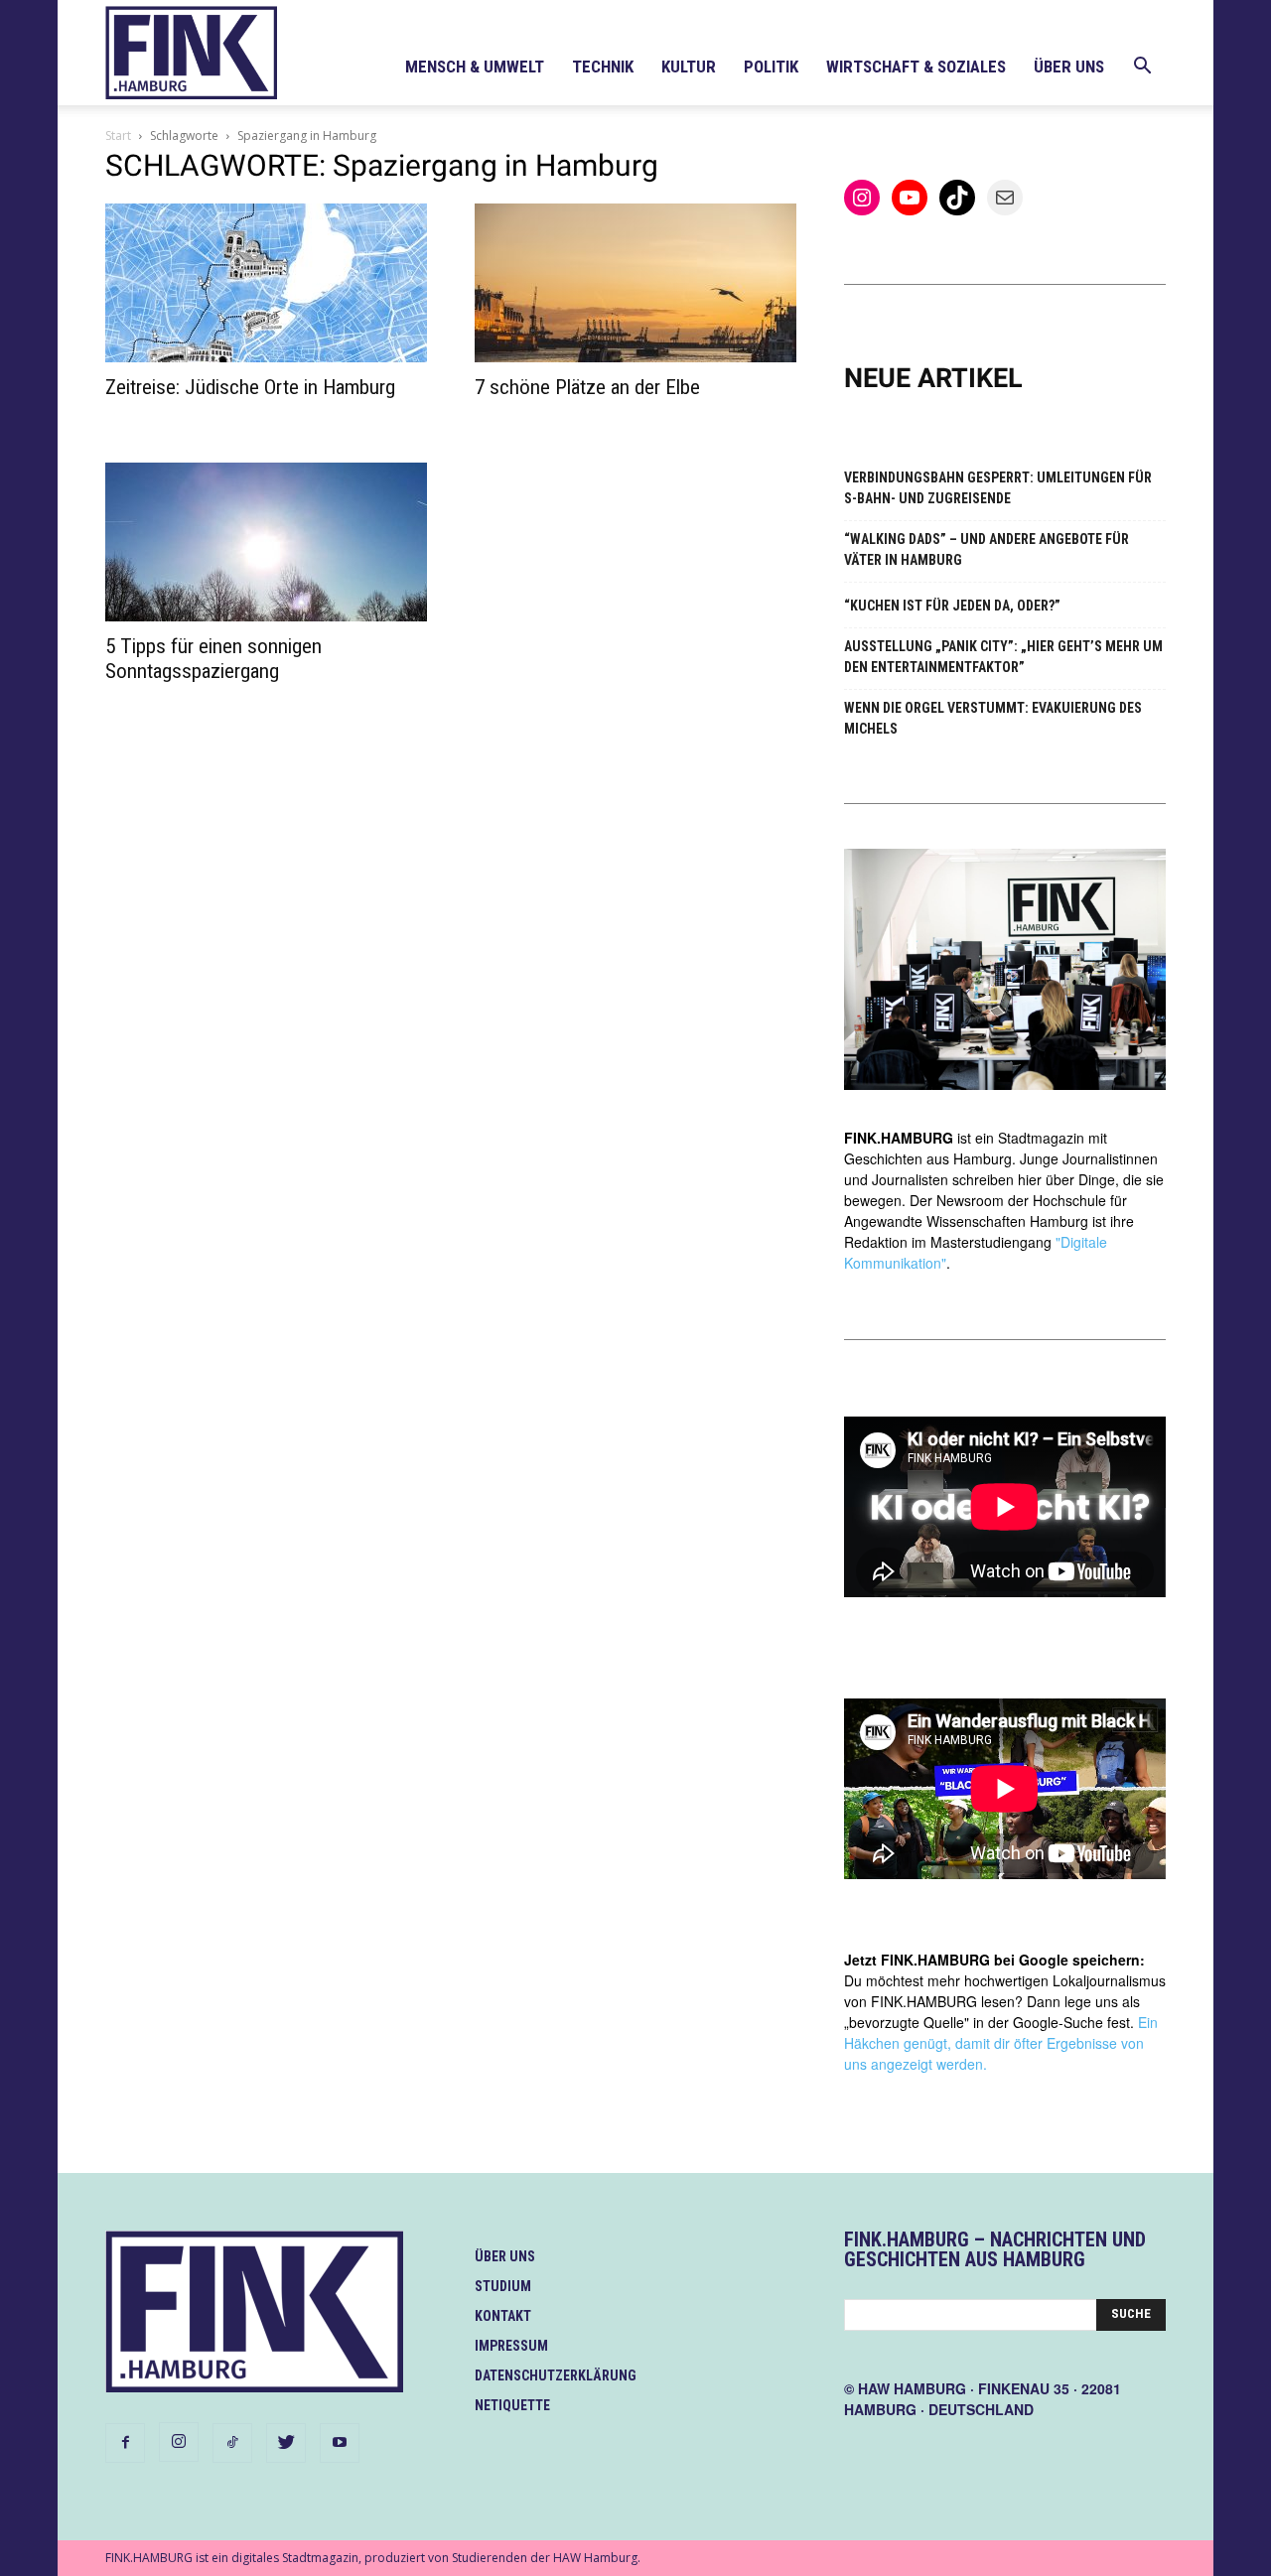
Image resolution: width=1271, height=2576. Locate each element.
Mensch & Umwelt (475, 67)
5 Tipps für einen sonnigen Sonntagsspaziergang (213, 659)
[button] (1142, 68)
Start (118, 136)
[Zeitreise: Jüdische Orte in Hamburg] (266, 283)
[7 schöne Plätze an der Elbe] (635, 283)
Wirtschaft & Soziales (916, 67)
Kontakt (503, 2316)
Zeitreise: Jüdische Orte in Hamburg (250, 387)
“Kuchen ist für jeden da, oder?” (952, 606)
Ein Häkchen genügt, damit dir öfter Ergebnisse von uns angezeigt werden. (1001, 2043)
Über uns (1069, 67)
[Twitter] (286, 2443)
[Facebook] (125, 2443)
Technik (603, 67)
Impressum (511, 2346)
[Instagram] (179, 2442)
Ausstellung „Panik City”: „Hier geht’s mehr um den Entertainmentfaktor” (1003, 657)
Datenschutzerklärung (556, 2375)
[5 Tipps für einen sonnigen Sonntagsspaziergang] (266, 542)
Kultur (689, 67)
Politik (771, 67)
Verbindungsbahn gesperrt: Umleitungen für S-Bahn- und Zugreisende (998, 488)
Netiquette (512, 2405)
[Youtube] (340, 2443)
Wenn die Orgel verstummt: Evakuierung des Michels (993, 718)
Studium (503, 2286)
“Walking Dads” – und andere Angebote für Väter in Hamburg (987, 549)
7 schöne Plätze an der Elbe (587, 387)
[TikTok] (232, 2443)
